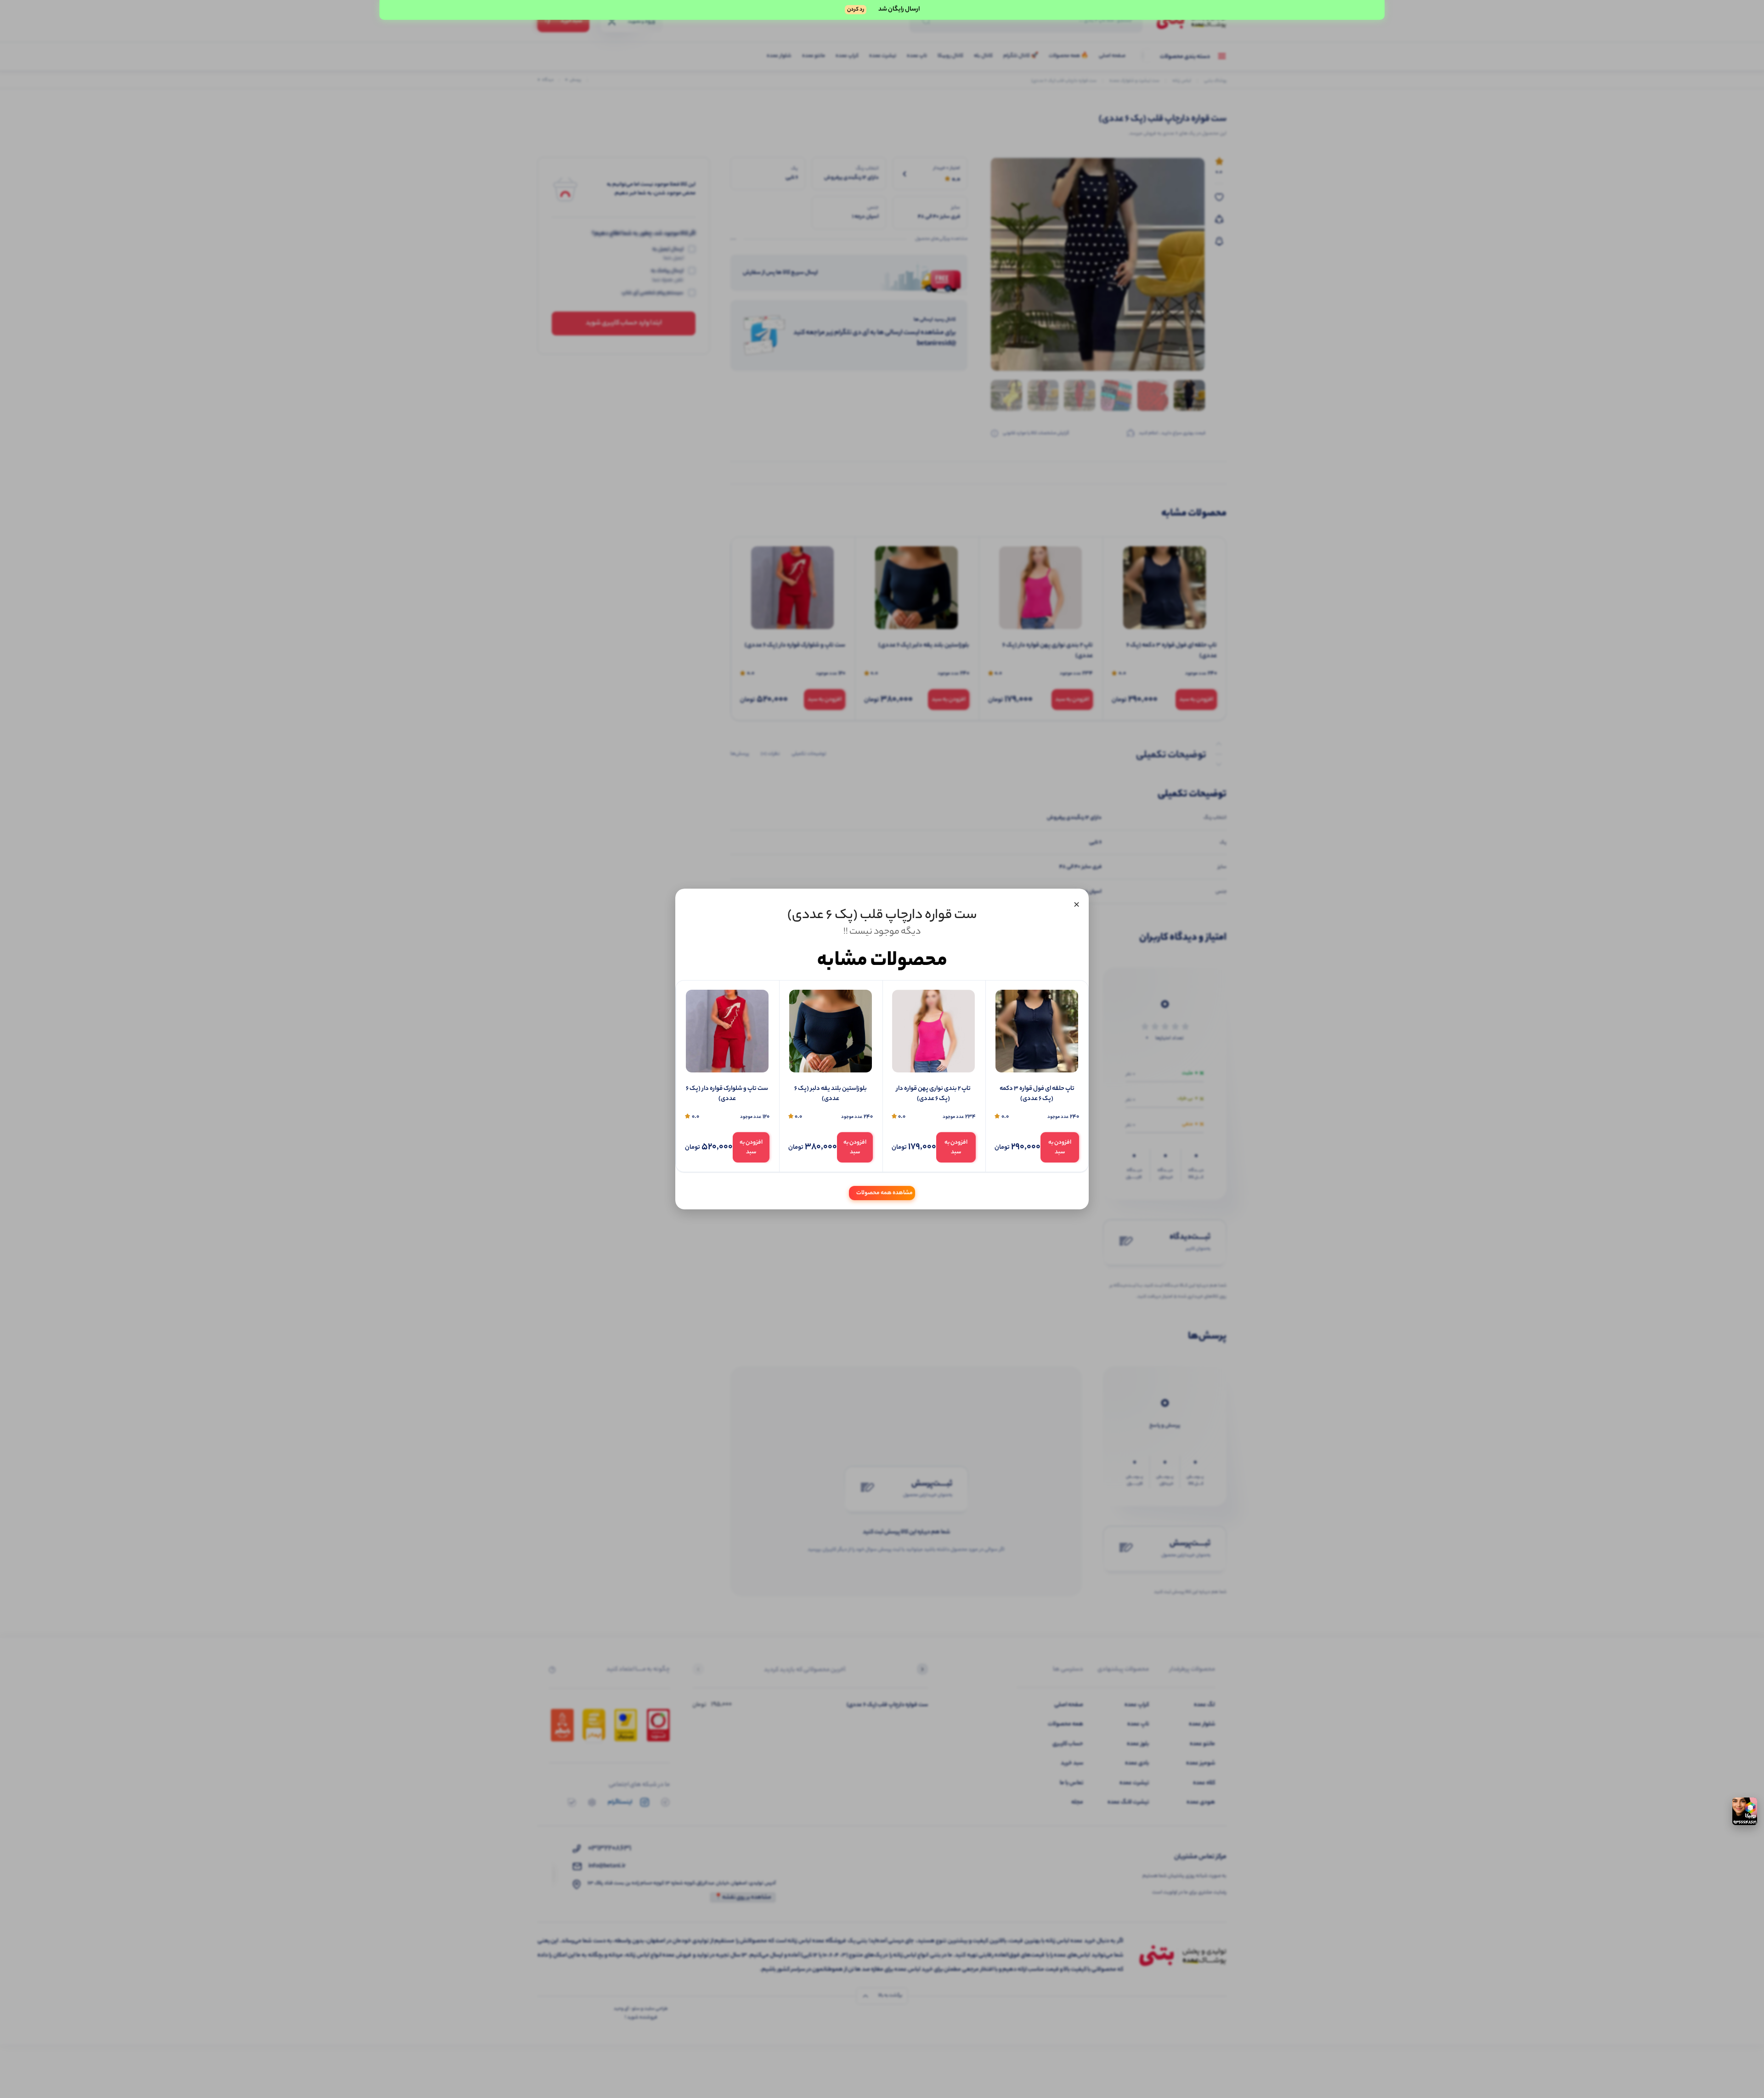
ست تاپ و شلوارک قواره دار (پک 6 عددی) (727, 1094)
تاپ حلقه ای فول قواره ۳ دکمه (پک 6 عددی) (1037, 1094)
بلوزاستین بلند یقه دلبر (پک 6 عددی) (831, 1094)
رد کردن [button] (856, 10)
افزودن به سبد (1060, 1147)
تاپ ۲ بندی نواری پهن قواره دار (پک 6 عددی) (933, 1094)
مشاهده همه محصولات (885, 1193)
